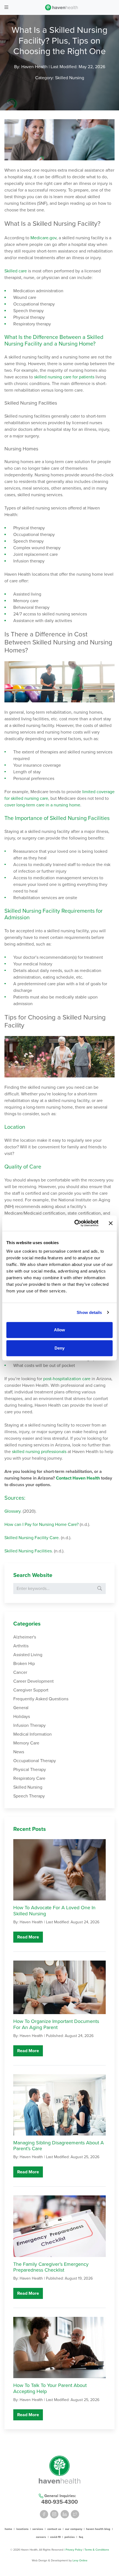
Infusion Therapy (29, 1725)
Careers (41, 2537)
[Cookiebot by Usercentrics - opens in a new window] (75, 1223)
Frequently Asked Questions (41, 1699)
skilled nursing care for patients (64, 377)
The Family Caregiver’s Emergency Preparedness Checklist (51, 2267)
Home (8, 2529)
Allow (59, 1330)
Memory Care (26, 1743)
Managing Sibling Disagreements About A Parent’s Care (59, 2146)
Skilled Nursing (70, 78)
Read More (28, 1937)
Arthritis (21, 1646)
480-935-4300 (59, 2502)
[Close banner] (111, 1223)
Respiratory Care (29, 1778)
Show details (89, 1312)
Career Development (33, 1681)
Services (38, 2529)
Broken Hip (24, 1664)
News (19, 1752)
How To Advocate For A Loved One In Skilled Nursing (54, 1911)
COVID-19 (55, 2537)
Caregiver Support (31, 1690)
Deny (59, 1348)
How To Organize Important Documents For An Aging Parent (56, 2024)
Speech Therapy (29, 1796)
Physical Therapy (30, 1770)
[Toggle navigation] (6, 7)
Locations (22, 2529)
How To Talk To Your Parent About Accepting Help (50, 2388)
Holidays (22, 1717)
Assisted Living (28, 1655)
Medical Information (33, 1734)
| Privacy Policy (74, 2549)
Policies (70, 2537)
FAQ (81, 2537)
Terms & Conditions (97, 2549)
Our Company (74, 2529)
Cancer (20, 1672)
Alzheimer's (25, 1637)
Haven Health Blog (98, 2529)
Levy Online (80, 2560)
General (21, 1708)
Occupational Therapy (35, 1761)
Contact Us (54, 2529)
